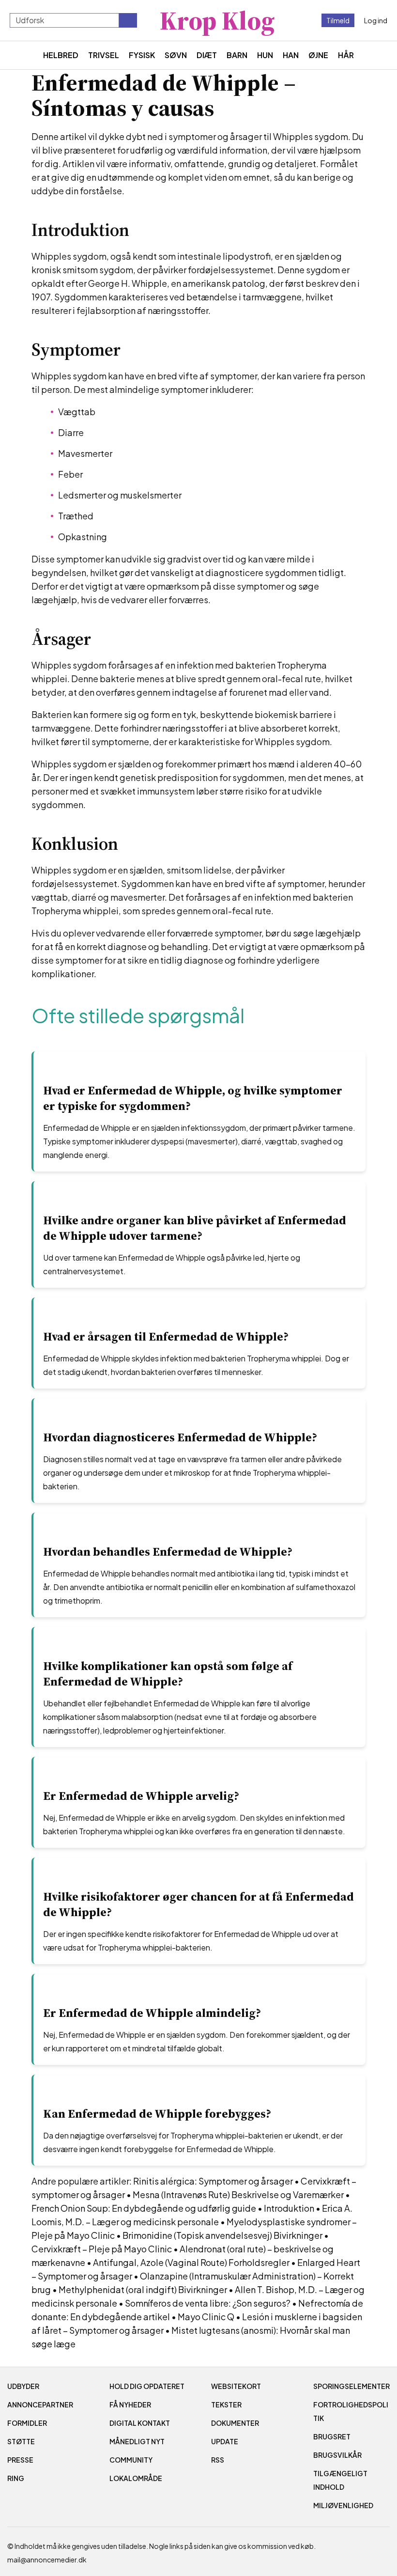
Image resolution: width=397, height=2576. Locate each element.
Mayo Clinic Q (206, 2317)
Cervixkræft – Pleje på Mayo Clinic (102, 2249)
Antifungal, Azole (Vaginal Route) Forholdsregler (191, 2262)
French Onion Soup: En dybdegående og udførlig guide (144, 2208)
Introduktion (289, 2208)
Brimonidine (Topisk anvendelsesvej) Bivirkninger (222, 2235)
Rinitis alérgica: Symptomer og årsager (213, 2181)
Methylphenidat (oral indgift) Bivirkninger (143, 2289)
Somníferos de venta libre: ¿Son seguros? (208, 2303)
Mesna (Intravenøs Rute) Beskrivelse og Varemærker (238, 2194)
